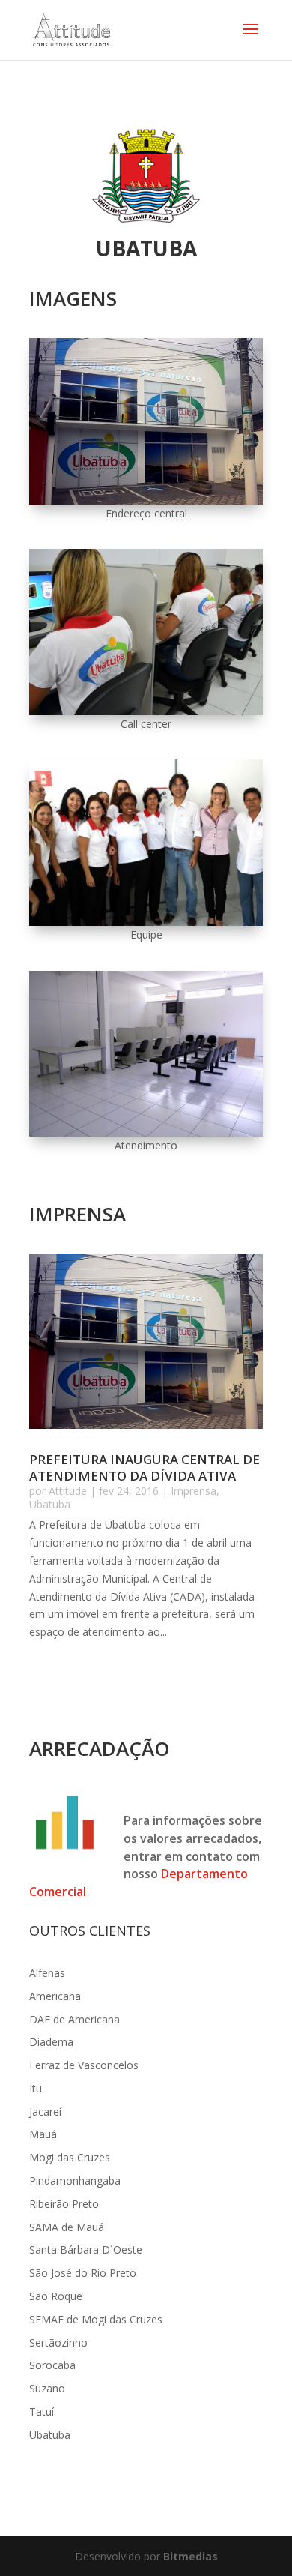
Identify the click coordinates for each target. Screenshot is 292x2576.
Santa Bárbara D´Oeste (86, 2250)
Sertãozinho (58, 2342)
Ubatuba (50, 1504)
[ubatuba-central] (146, 500)
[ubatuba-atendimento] (146, 1132)
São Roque (56, 2296)
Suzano (47, 2388)
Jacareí (45, 2112)
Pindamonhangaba (75, 2181)
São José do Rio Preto (83, 2273)
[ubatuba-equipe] (146, 922)
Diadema (51, 2042)
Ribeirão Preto (64, 2204)
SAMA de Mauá (67, 2227)
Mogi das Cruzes (70, 2157)
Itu (36, 2088)
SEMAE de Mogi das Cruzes (96, 2319)
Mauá (43, 2134)
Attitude (68, 1491)
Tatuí (42, 2411)
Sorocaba (52, 2365)
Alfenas (47, 1973)
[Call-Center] (146, 711)
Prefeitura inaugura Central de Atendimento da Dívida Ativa (145, 1468)
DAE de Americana (74, 2019)
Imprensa (194, 1491)
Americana (55, 1996)
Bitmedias (191, 2556)
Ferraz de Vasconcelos (84, 2065)
